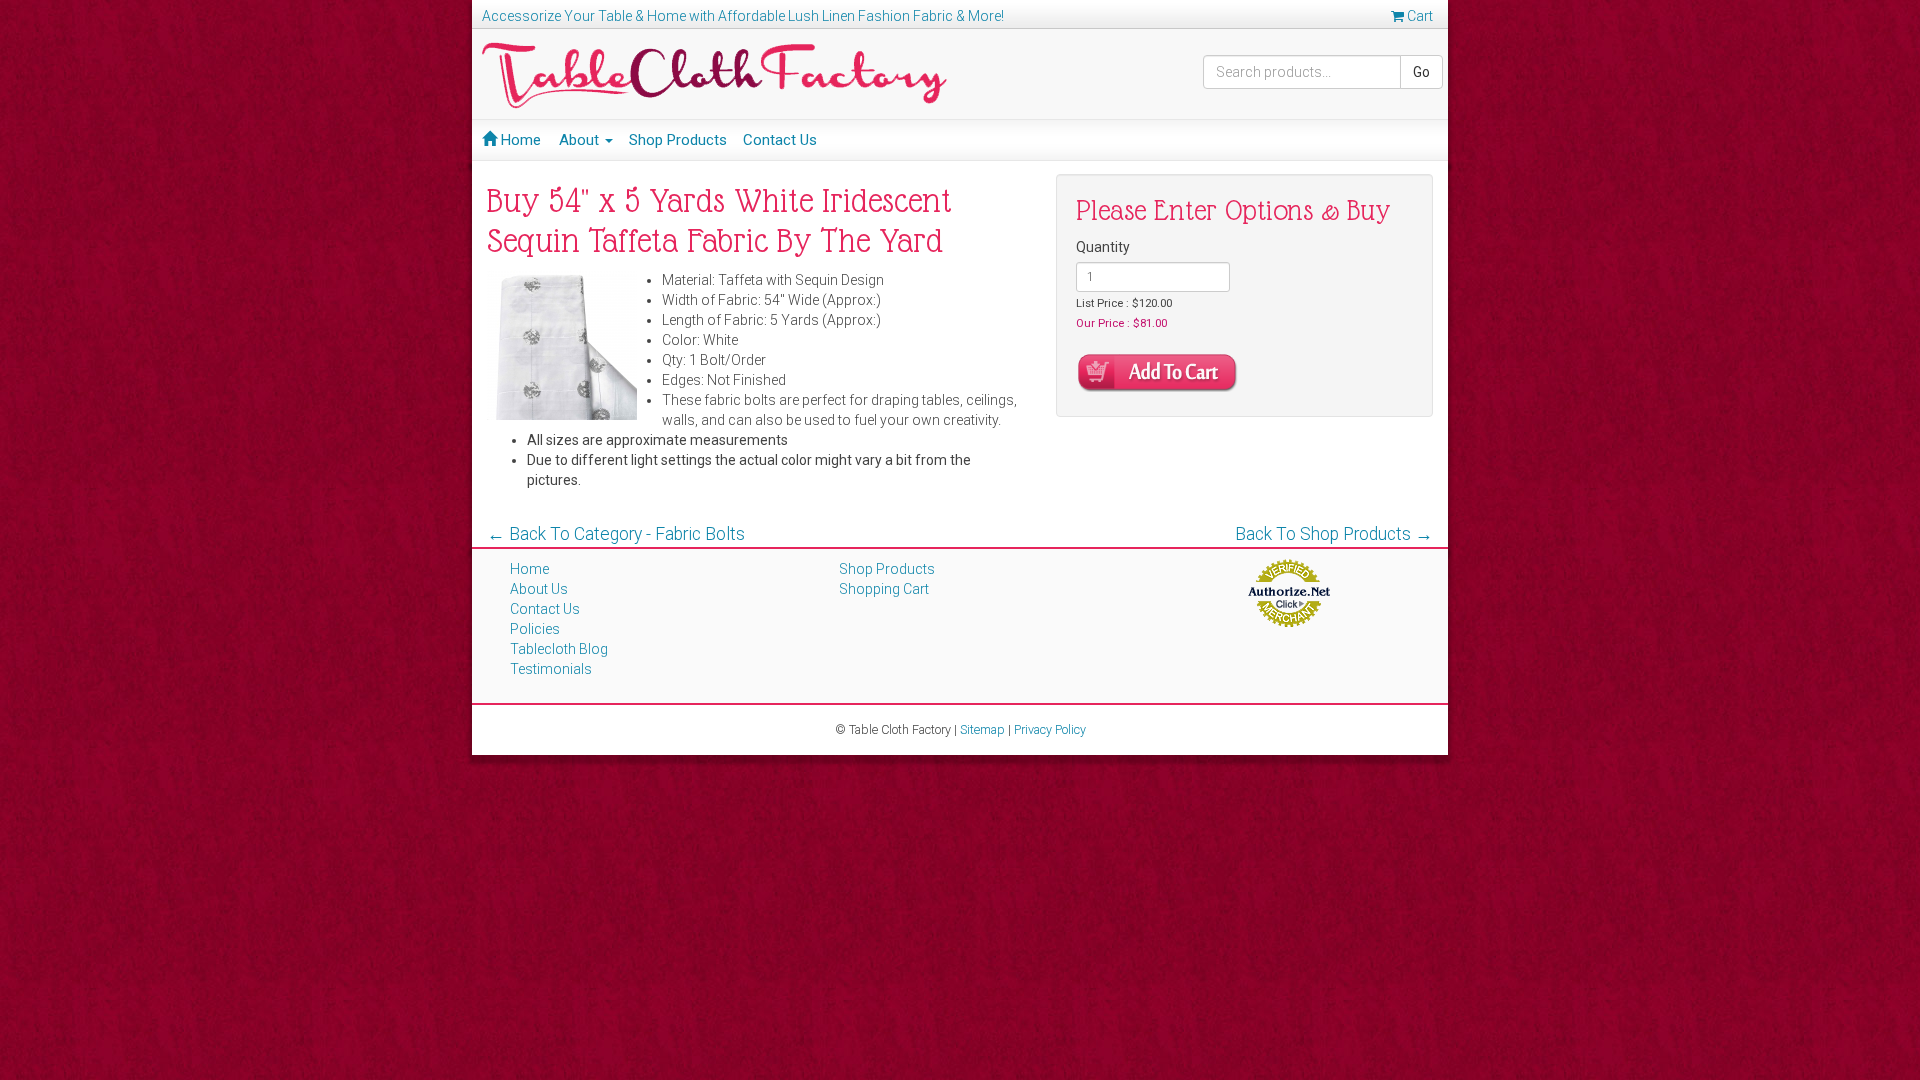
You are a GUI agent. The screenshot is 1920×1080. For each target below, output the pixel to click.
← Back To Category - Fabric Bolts (616, 534)
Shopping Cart (884, 589)
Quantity (1103, 247)
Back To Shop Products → (1334, 534)
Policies (535, 629)
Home (519, 140)
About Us (539, 589)
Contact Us (780, 140)
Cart (1418, 16)
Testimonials (551, 669)
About (581, 140)
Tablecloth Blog (559, 649)
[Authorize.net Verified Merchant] (1288, 592)
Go (1421, 72)
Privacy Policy (1050, 729)
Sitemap (982, 729)
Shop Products (678, 140)
